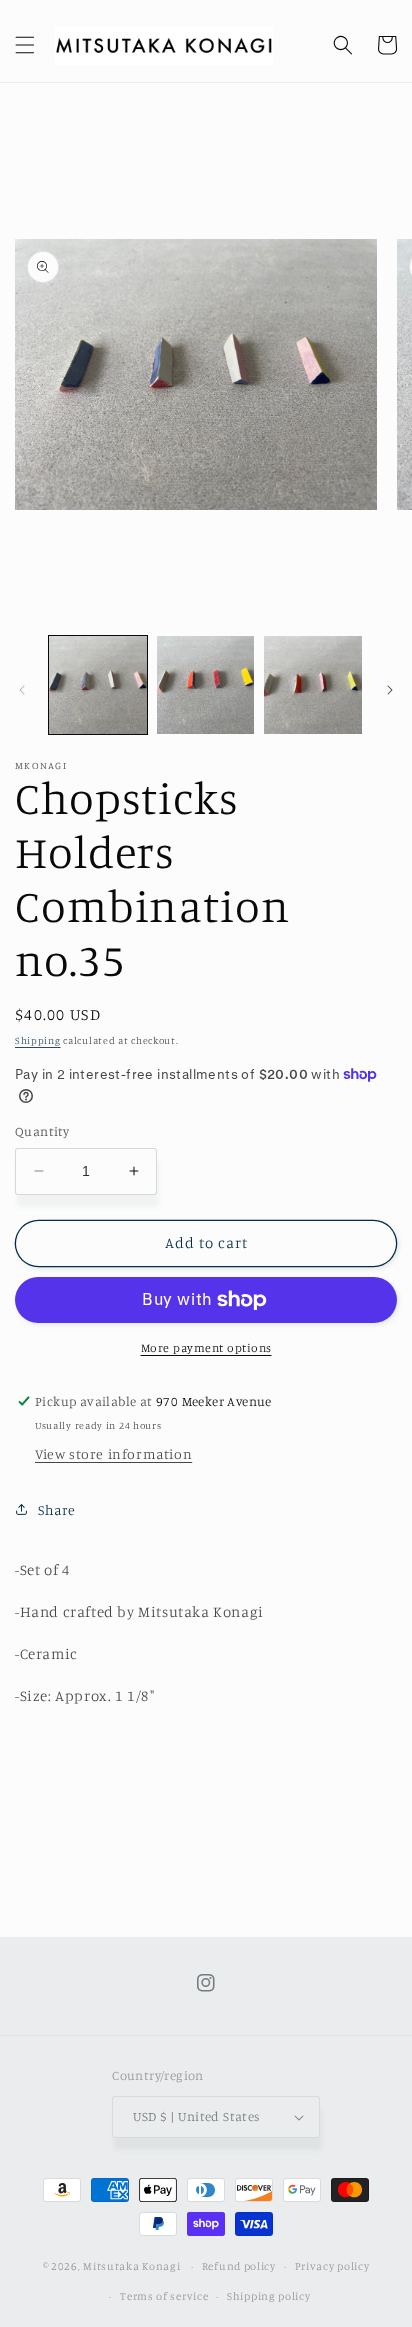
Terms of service (164, 2296)
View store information (113, 1453)
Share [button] (57, 1509)
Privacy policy (332, 2266)
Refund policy (239, 2266)
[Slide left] (22, 690)
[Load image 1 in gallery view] (98, 685)
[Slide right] (390, 690)
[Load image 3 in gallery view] (313, 685)
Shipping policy (269, 2296)
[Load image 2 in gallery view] (206, 685)
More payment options (206, 1347)
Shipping (38, 1040)
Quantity (42, 1131)
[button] (25, 45)
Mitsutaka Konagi (131, 2266)
